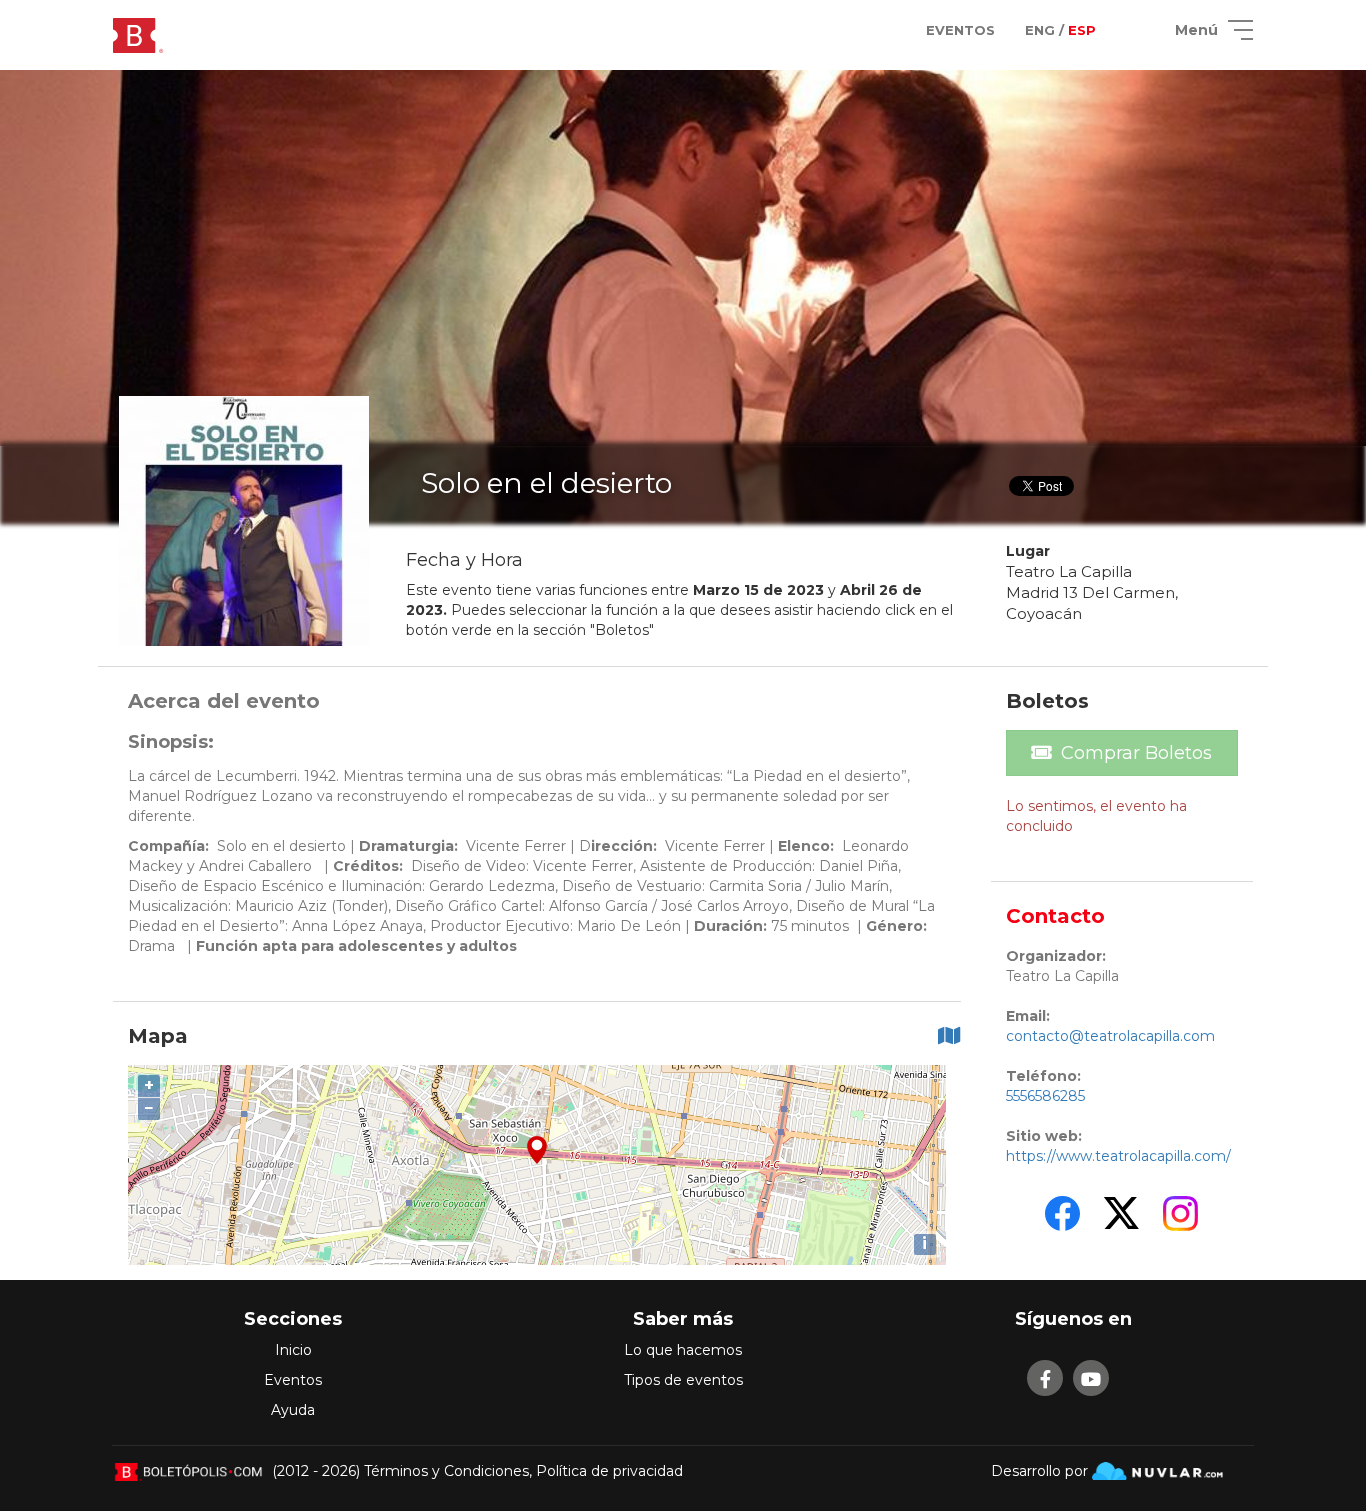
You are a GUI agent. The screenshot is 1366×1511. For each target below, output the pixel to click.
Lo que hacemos (683, 1350)
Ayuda (293, 1410)
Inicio (293, 1350)
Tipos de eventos (683, 1380)
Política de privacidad (609, 1471)
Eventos (293, 1380)
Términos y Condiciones (446, 1471)
